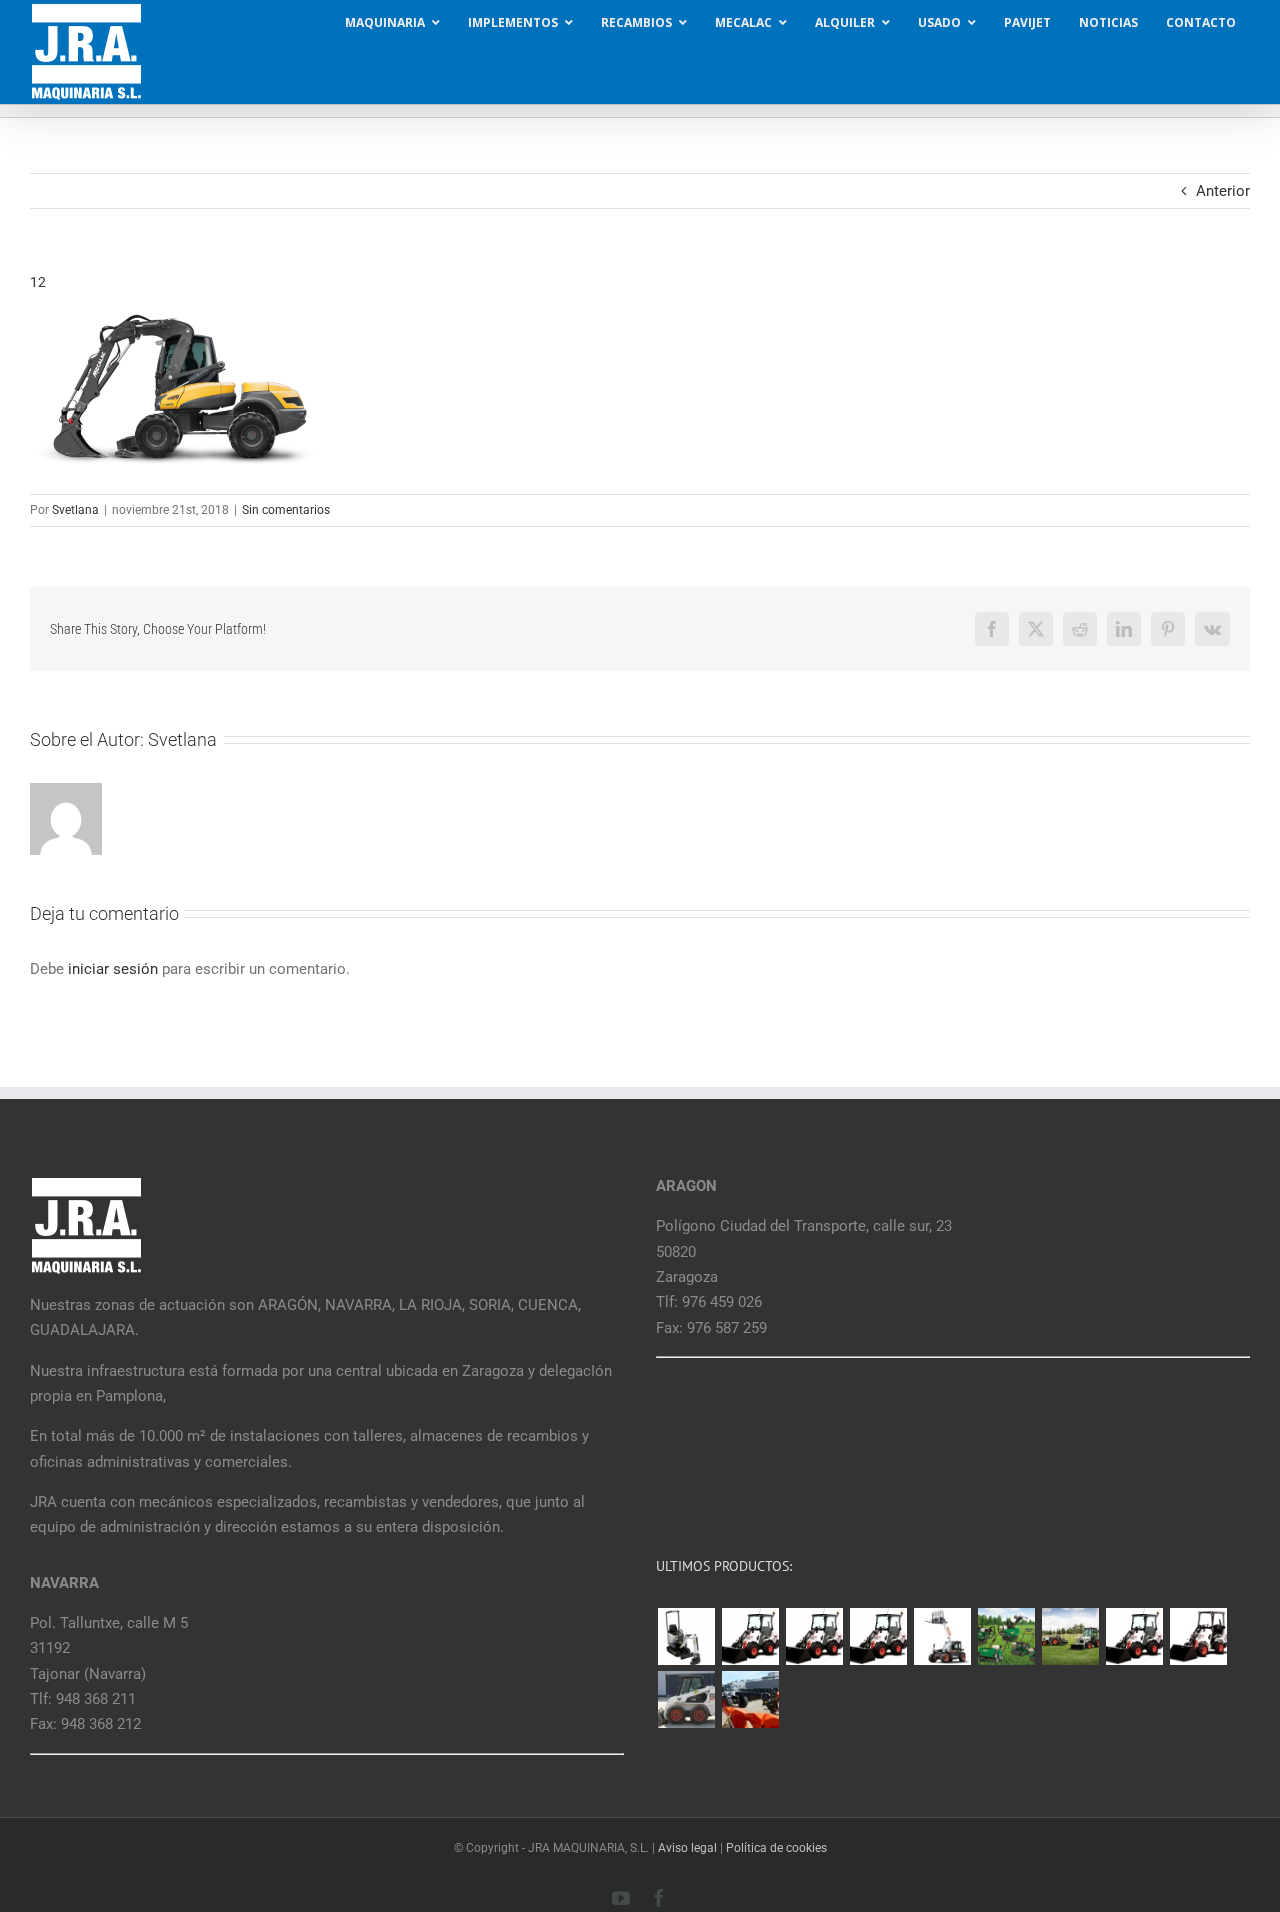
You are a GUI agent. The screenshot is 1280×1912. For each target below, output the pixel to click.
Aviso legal (687, 1848)
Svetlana (75, 510)
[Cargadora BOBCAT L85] (814, 1636)
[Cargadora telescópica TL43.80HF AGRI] (750, 1699)
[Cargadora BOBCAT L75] (878, 1636)
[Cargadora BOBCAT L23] (1198, 1636)
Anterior (1223, 191)
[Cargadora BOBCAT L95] (750, 1636)
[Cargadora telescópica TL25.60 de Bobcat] (942, 1636)
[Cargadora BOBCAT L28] (1134, 1636)
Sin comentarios (286, 510)
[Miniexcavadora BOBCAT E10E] (686, 1636)
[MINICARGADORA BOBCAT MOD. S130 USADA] (686, 1699)
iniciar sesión (115, 969)
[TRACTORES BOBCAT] (1070, 1636)
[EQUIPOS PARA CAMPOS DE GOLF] (1006, 1636)
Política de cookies (776, 1848)
